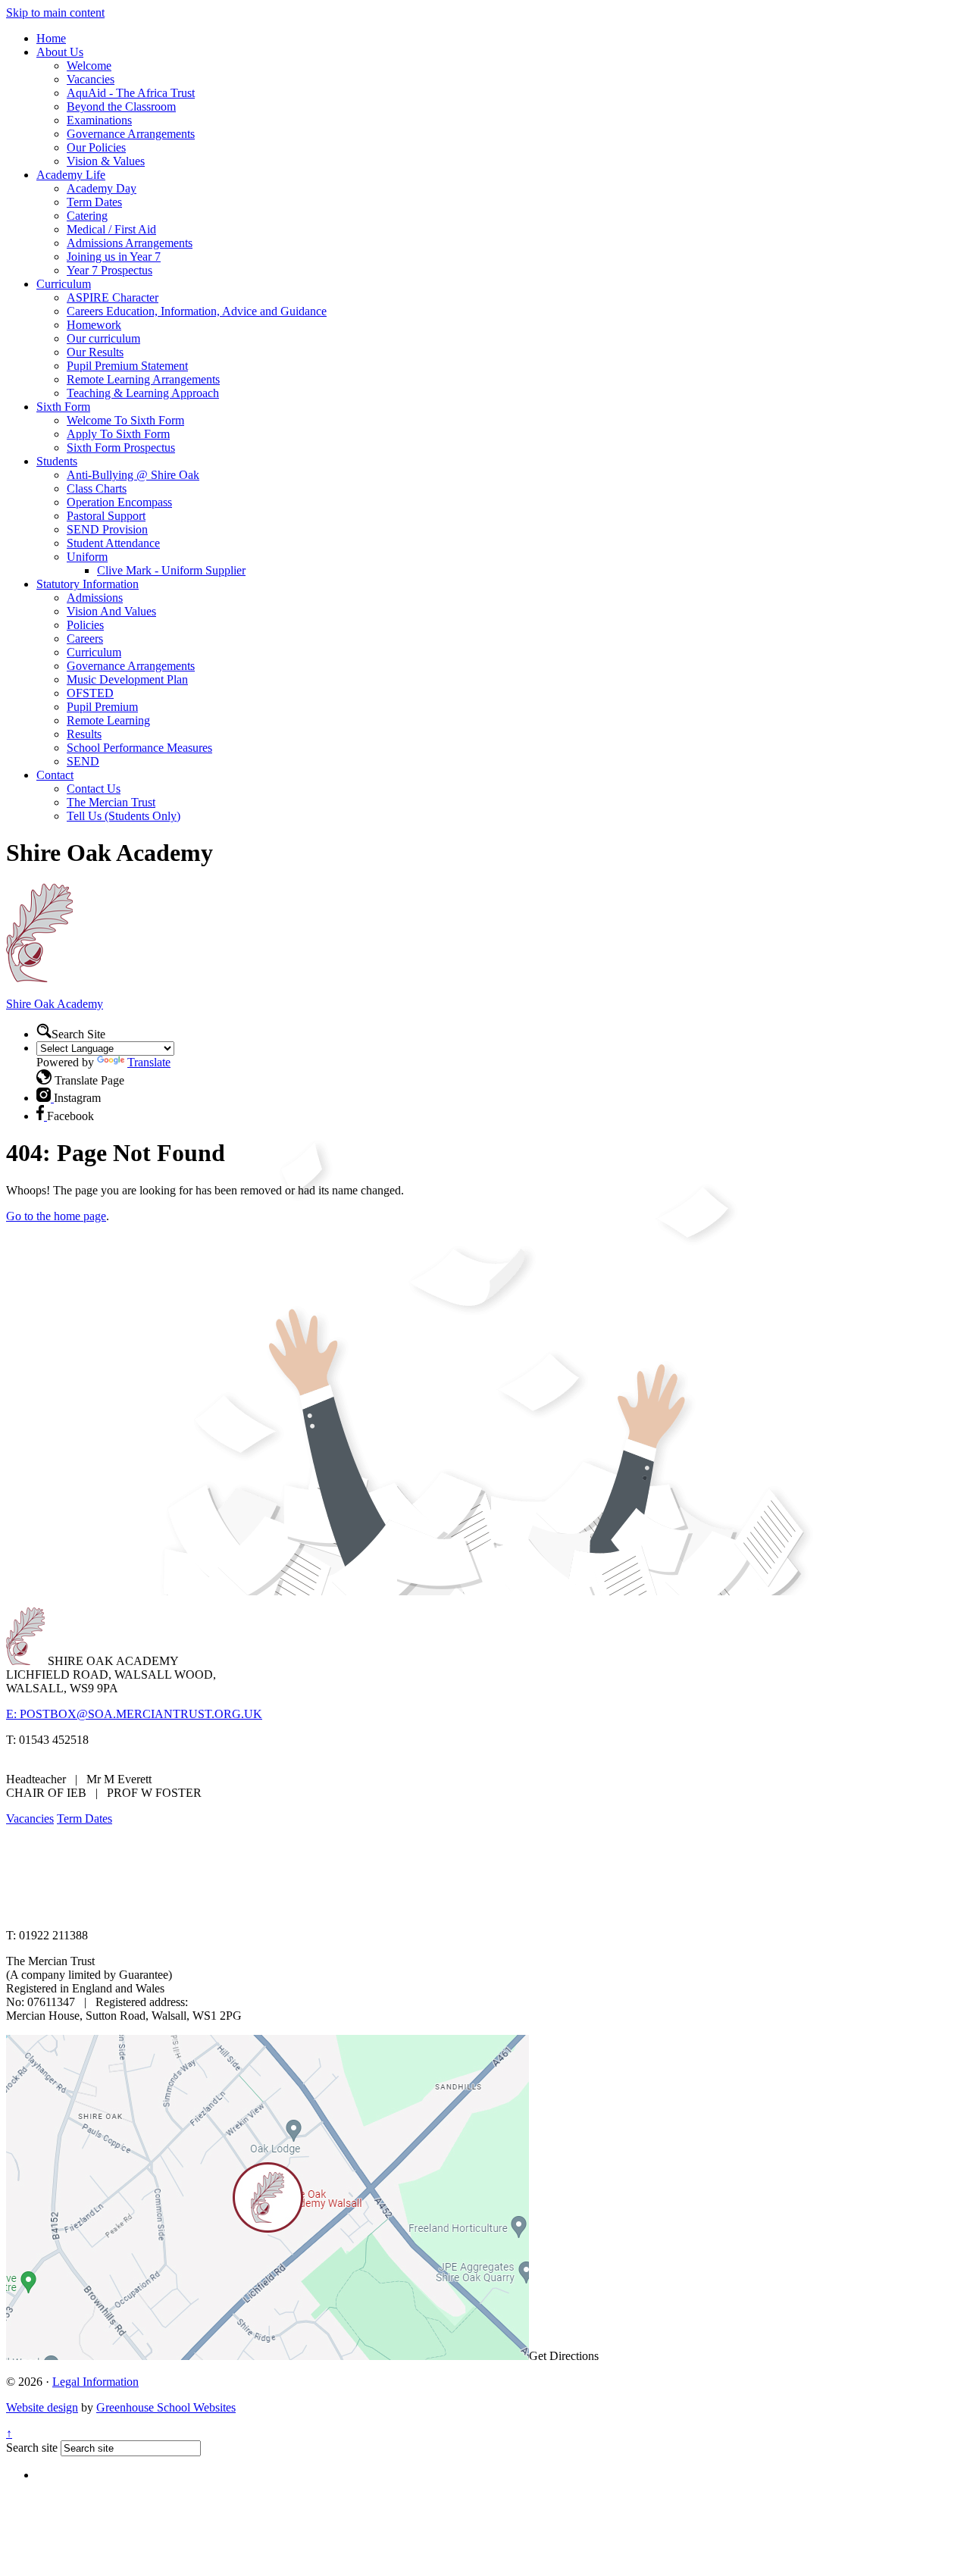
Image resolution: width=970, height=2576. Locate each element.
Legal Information (95, 2382)
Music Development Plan (127, 679)
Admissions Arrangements (130, 243)
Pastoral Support (106, 516)
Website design (42, 2407)
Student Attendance (113, 543)
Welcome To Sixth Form (125, 420)
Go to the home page (56, 1216)
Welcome (89, 66)
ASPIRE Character (113, 297)
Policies (85, 625)
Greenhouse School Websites (166, 2407)
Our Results (95, 352)
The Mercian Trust (111, 802)
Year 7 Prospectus (110, 270)
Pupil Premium (102, 707)
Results (84, 734)
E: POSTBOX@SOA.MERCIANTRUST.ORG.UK (134, 1714)
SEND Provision (107, 529)
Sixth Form (63, 407)
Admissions (95, 598)
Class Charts (97, 488)
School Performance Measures (139, 748)
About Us (60, 52)
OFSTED (90, 693)
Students (57, 461)
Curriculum (64, 284)
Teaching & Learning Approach (143, 393)
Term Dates (94, 202)
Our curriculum (103, 338)
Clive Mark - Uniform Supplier (171, 570)
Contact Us (94, 789)
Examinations (99, 120)
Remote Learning (108, 720)
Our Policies (96, 147)
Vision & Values (106, 161)
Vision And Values (111, 611)
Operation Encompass (119, 502)
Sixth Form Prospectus (121, 448)
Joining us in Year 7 (114, 257)
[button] (44, 1031)
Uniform (87, 557)
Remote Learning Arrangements (143, 379)
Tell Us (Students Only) (124, 816)
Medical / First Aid (111, 229)
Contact (55, 775)
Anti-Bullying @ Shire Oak (133, 475)
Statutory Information (88, 584)
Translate (149, 1062)
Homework (94, 325)
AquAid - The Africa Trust (131, 93)
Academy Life (71, 175)
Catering (87, 216)
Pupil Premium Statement (127, 366)
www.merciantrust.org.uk (274, 1909)
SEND (83, 761)
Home (51, 38)
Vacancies (91, 79)
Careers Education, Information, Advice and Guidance (197, 311)
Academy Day (102, 188)
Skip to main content (55, 13)
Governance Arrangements (131, 134)
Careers (85, 639)
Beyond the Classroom (121, 106)
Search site (32, 2448)
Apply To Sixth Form (118, 434)
